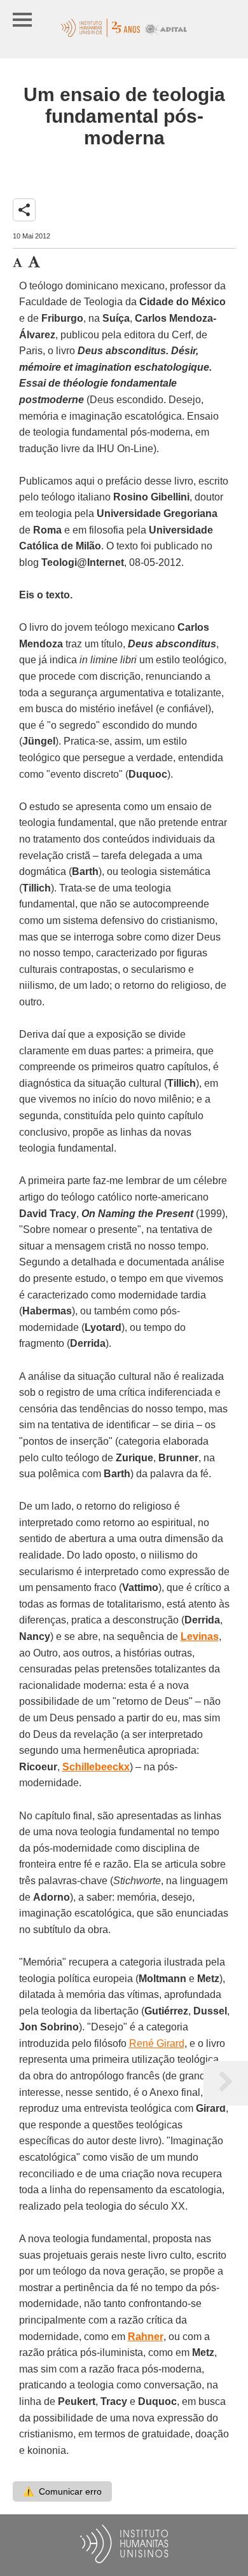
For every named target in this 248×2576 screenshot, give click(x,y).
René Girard (157, 2043)
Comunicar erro (62, 2491)
